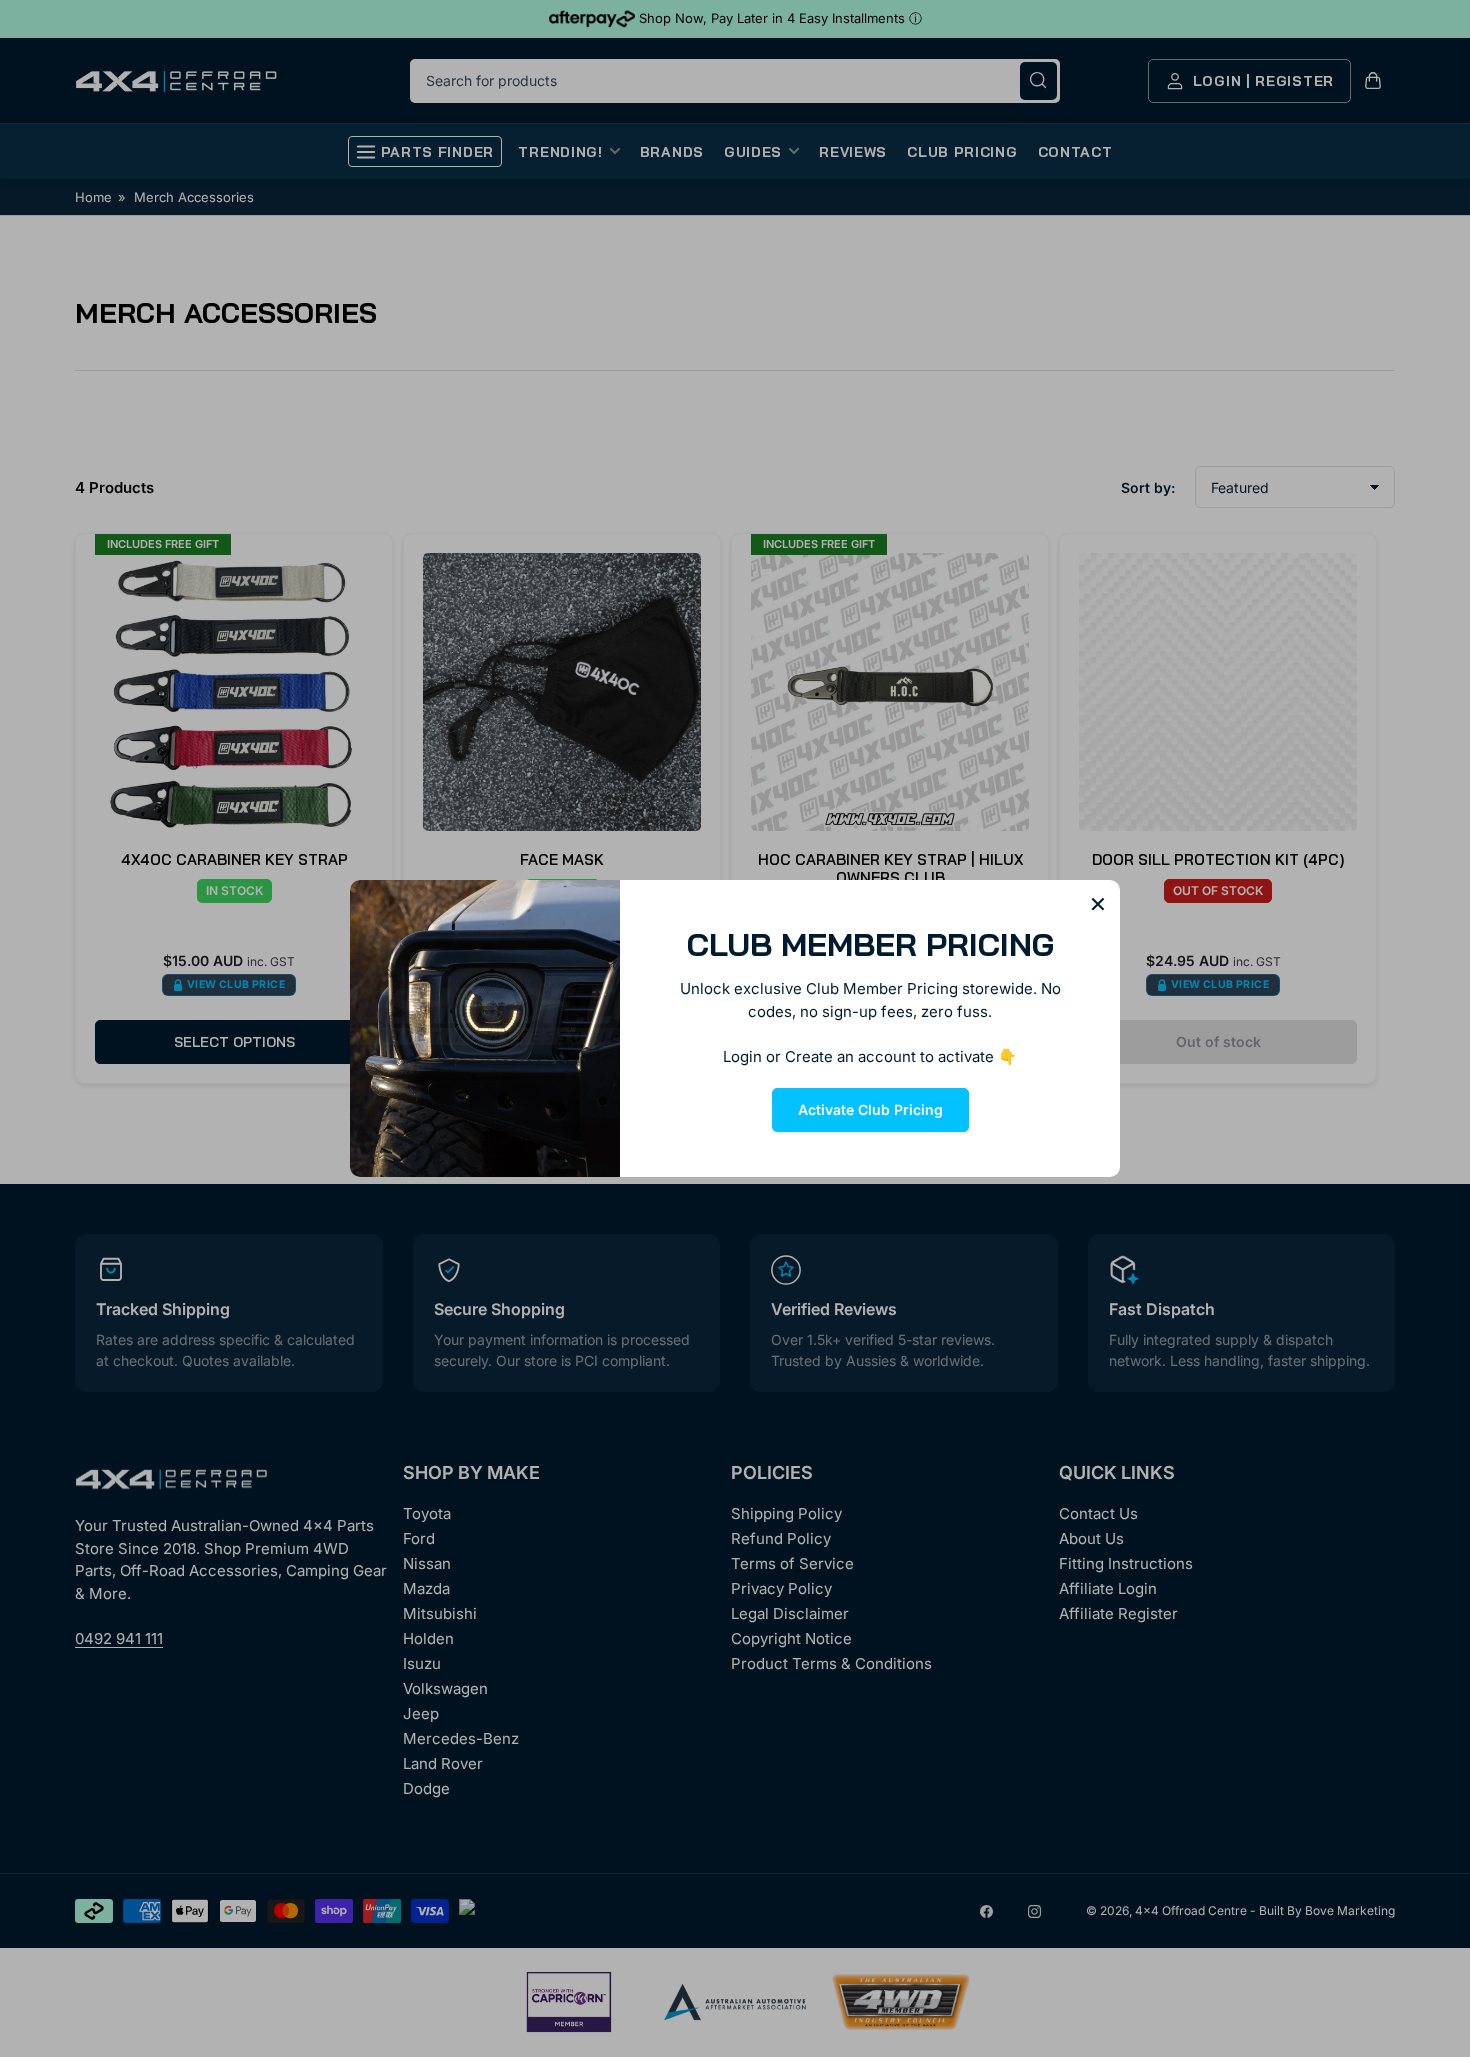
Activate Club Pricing (870, 1109)
